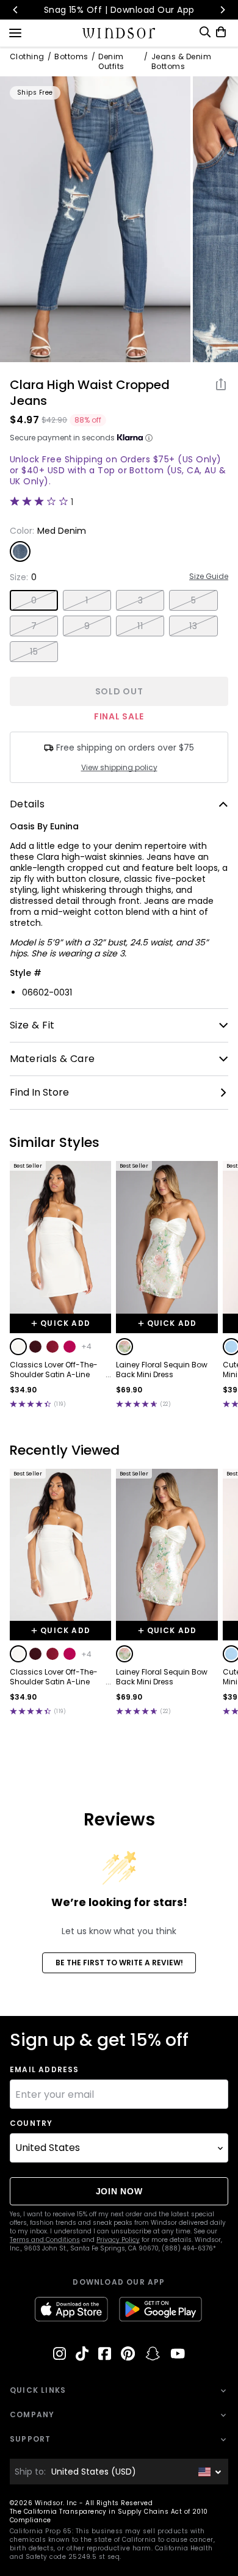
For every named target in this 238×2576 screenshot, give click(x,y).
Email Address (45, 2070)
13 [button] (193, 626)
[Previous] (16, 10)
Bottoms (71, 57)
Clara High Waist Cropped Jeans (90, 393)
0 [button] (34, 600)
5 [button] (193, 600)
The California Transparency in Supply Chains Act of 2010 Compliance (109, 2516)
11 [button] (140, 626)
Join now (119, 2191)
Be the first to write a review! (119, 1963)
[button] (18, 1347)
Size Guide (209, 577)
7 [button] (34, 626)
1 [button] (87, 600)
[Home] (119, 33)
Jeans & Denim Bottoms (181, 62)
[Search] (205, 32)
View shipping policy (119, 768)
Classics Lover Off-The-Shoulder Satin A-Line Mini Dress (54, 1370)
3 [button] (140, 600)
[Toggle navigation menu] (15, 32)
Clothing (27, 57)
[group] (95, 219)
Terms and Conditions (45, 2240)
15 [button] (34, 652)
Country (31, 2123)
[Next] (222, 10)
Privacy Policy (118, 2240)
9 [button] (87, 626)
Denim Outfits (111, 62)
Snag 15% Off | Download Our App (119, 10)
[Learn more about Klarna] (149, 438)
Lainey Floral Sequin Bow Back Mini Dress (162, 1370)
